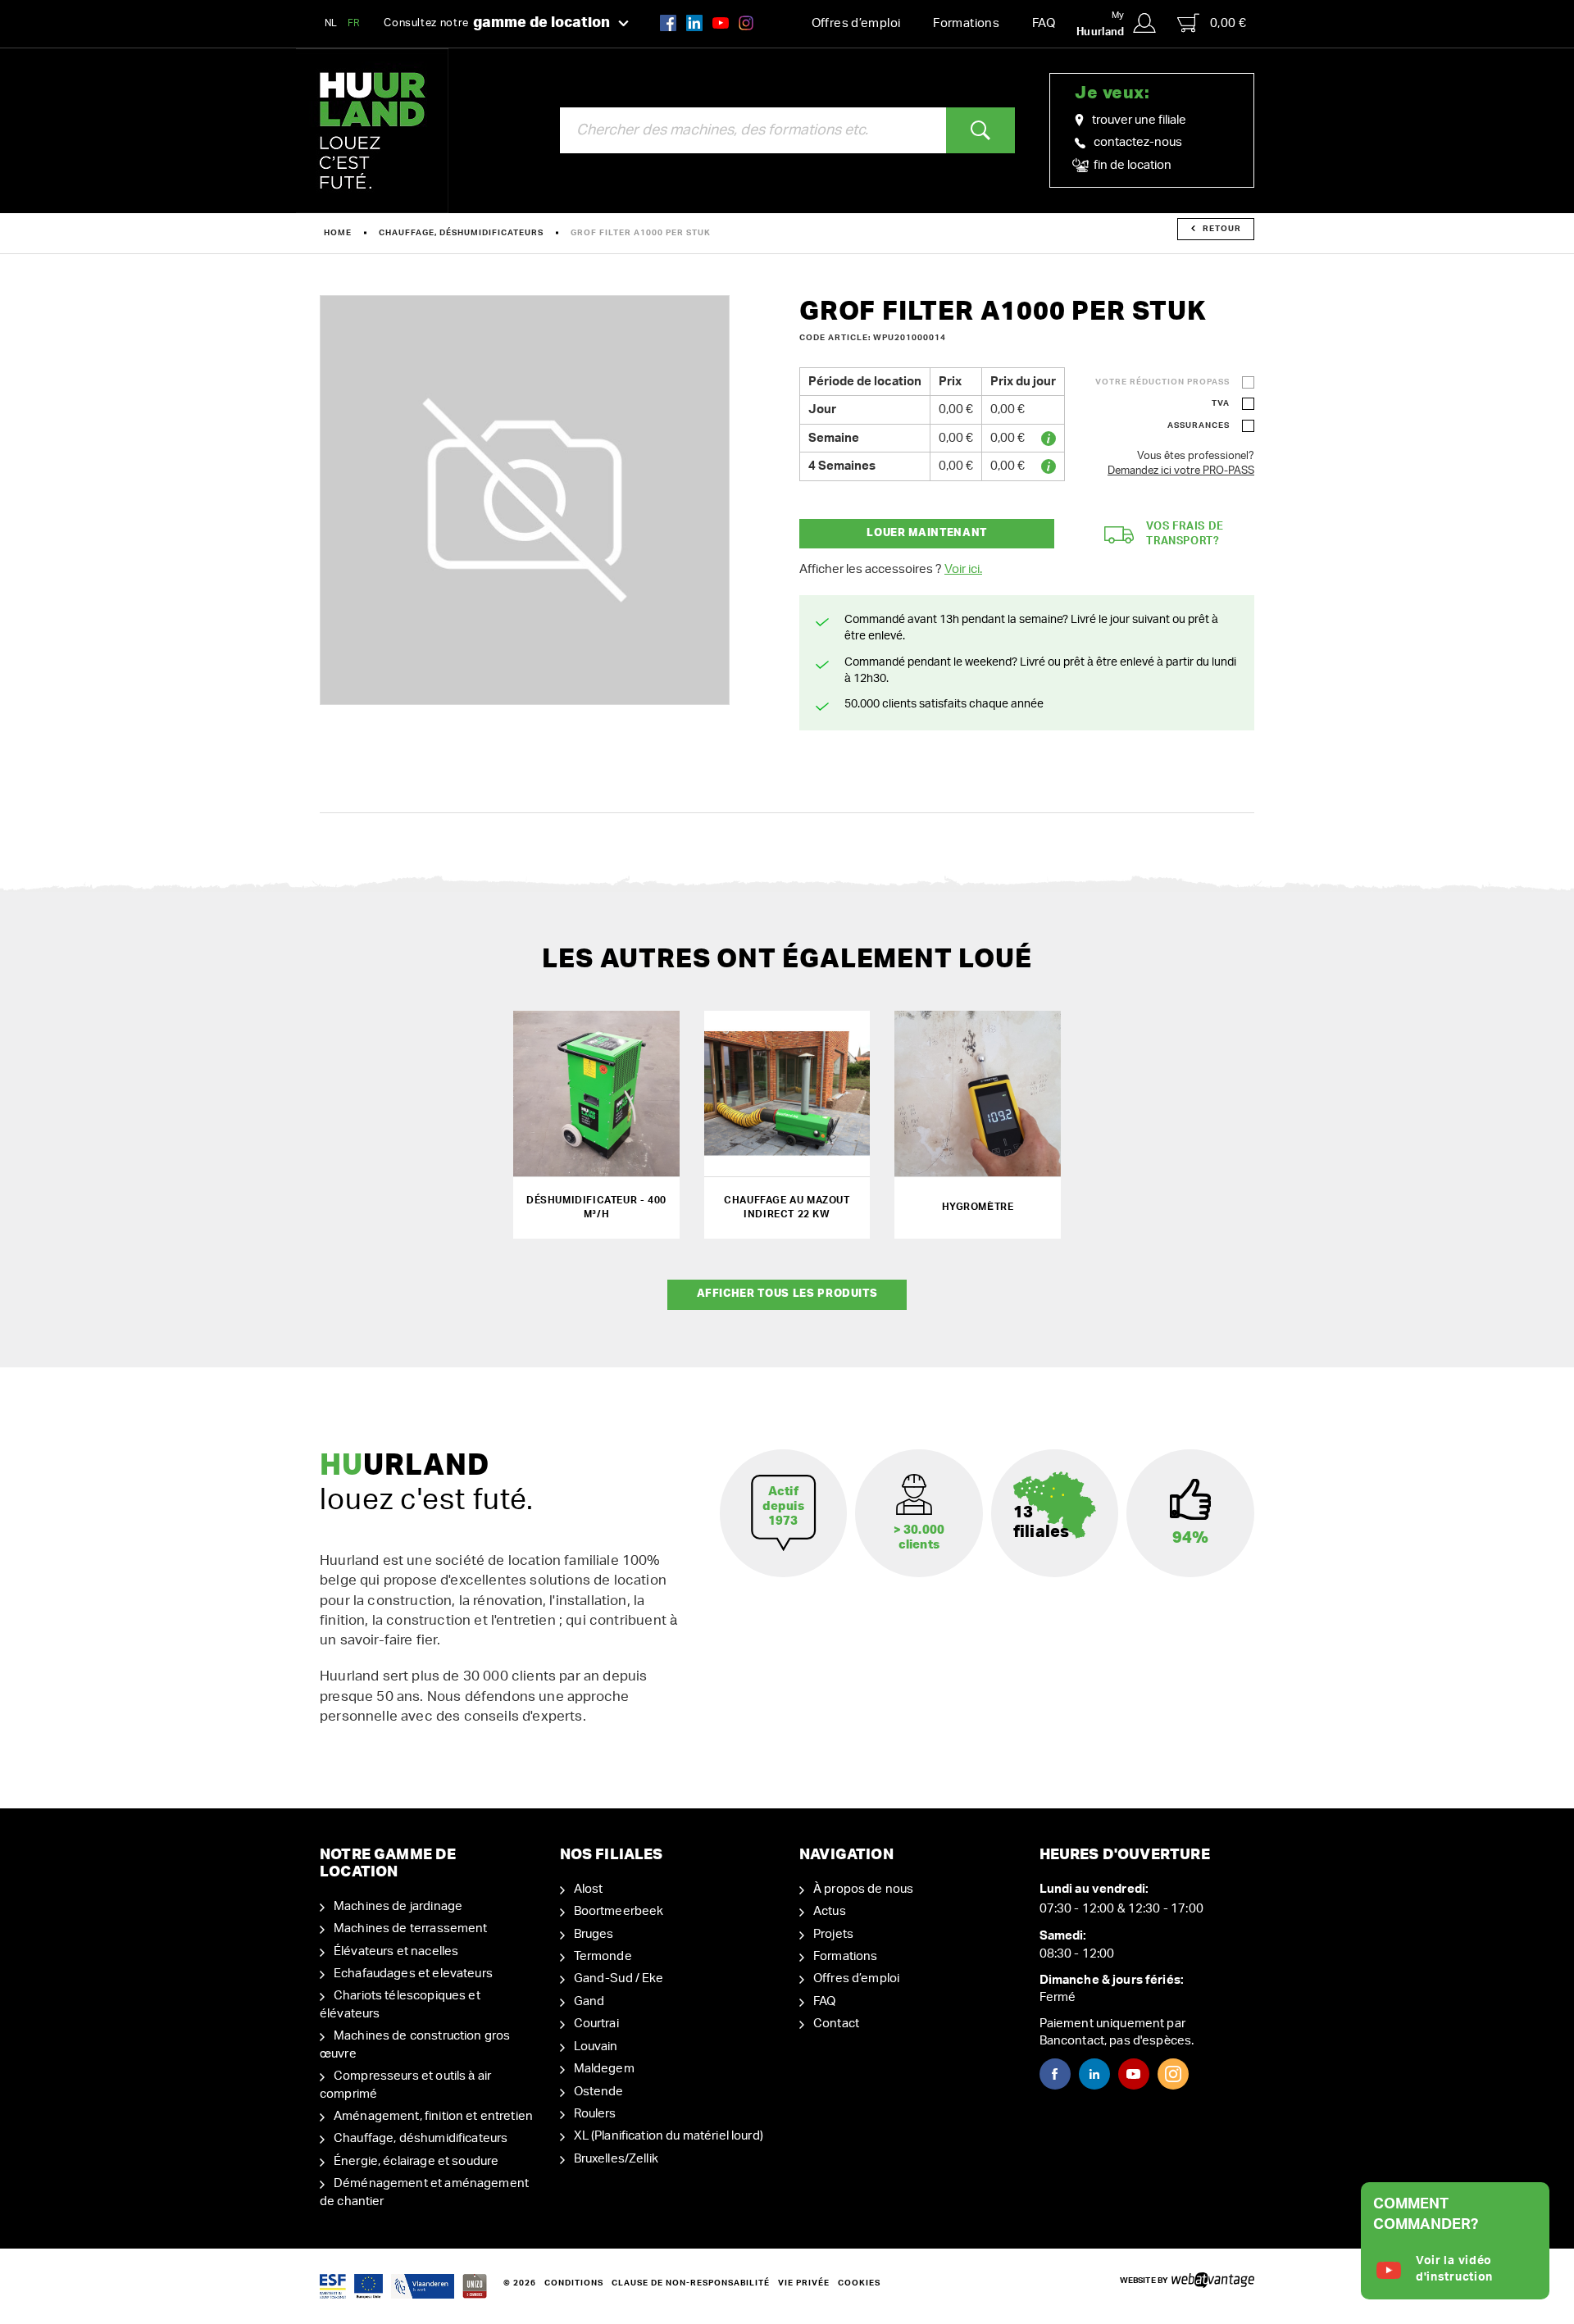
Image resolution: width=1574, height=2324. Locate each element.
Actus (830, 1911)
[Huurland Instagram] (746, 23)
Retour (1222, 229)
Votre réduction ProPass (1162, 382)
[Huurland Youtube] (721, 23)
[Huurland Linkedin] (1094, 2074)
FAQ (1044, 23)
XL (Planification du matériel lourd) (669, 2136)
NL (331, 23)
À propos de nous (863, 1889)
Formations (966, 23)
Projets (833, 1934)
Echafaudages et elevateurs (413, 1974)
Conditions (574, 2283)
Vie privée (804, 2283)
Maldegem (604, 2069)
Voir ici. (963, 569)
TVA (1221, 403)
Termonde (603, 1956)
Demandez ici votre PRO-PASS (1181, 471)
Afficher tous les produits (787, 1294)
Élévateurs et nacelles (396, 1951)
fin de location (1131, 165)
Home (338, 233)
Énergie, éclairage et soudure (416, 2161)
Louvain (596, 2047)
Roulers (595, 2114)
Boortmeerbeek (619, 1911)
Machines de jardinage (398, 1906)
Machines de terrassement (411, 1928)
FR (354, 23)
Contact (836, 2024)
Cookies (859, 2283)
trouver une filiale (1139, 120)
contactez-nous (1138, 142)
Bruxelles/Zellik (616, 2159)
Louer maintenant (926, 533)
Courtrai (596, 2024)
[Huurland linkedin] (694, 23)
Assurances (1199, 425)
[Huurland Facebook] (668, 23)
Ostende (599, 2092)
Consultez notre (497, 23)
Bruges (594, 1934)
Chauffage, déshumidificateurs (461, 233)
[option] (525, 500)
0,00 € (1228, 23)
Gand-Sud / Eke (619, 1978)
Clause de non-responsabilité (691, 2283)
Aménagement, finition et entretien (433, 2116)
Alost (589, 1889)
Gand (589, 2001)
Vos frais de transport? (1185, 534)
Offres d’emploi (856, 23)
